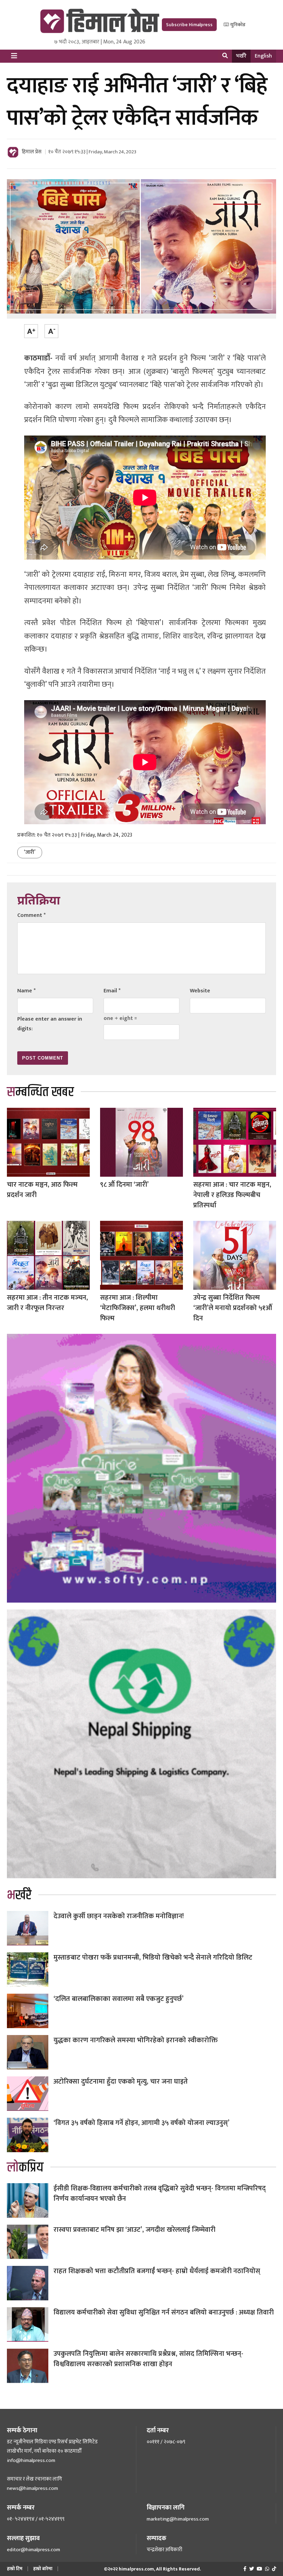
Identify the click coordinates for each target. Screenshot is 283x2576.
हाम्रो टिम (15, 2569)
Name (26, 991)
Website (200, 991)
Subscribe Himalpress (189, 25)
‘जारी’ (30, 852)
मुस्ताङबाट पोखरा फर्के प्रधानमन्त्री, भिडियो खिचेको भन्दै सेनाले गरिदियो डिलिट (153, 1957)
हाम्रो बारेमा (43, 2569)
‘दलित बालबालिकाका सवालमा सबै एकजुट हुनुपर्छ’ (119, 1999)
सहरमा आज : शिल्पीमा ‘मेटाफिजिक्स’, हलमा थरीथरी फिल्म (138, 1308)
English (263, 56)
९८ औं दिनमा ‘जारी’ (124, 1185)
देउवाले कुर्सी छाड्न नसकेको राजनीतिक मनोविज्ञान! (119, 1916)
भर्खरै (241, 56)
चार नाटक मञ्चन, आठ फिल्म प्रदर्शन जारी (42, 1190)
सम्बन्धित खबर (40, 1092)
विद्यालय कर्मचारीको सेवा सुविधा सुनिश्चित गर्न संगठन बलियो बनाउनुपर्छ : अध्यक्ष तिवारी (164, 2312)
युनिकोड (237, 25)
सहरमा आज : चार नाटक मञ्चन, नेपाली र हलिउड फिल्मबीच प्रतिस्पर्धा (232, 1195)
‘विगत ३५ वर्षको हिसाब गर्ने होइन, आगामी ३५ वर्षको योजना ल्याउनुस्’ (141, 2123)
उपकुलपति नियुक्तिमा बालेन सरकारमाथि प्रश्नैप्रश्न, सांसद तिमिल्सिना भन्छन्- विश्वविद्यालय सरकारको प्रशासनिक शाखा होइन (148, 2359)
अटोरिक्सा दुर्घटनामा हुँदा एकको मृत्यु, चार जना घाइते (121, 2082)
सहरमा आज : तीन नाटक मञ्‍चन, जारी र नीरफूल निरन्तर (47, 1303)
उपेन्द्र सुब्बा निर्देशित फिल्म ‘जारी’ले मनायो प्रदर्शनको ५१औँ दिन (233, 1308)
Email (112, 991)
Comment (31, 915)
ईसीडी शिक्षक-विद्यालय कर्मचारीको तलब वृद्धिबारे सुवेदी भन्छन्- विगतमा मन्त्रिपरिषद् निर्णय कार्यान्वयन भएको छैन (160, 2194)
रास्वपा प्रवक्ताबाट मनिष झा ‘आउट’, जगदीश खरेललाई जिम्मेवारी (134, 2230)
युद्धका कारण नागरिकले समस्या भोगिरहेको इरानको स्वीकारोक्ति (136, 2040)
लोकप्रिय (25, 2168)
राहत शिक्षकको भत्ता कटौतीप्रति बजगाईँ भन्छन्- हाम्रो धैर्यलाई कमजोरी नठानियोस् (157, 2271)
